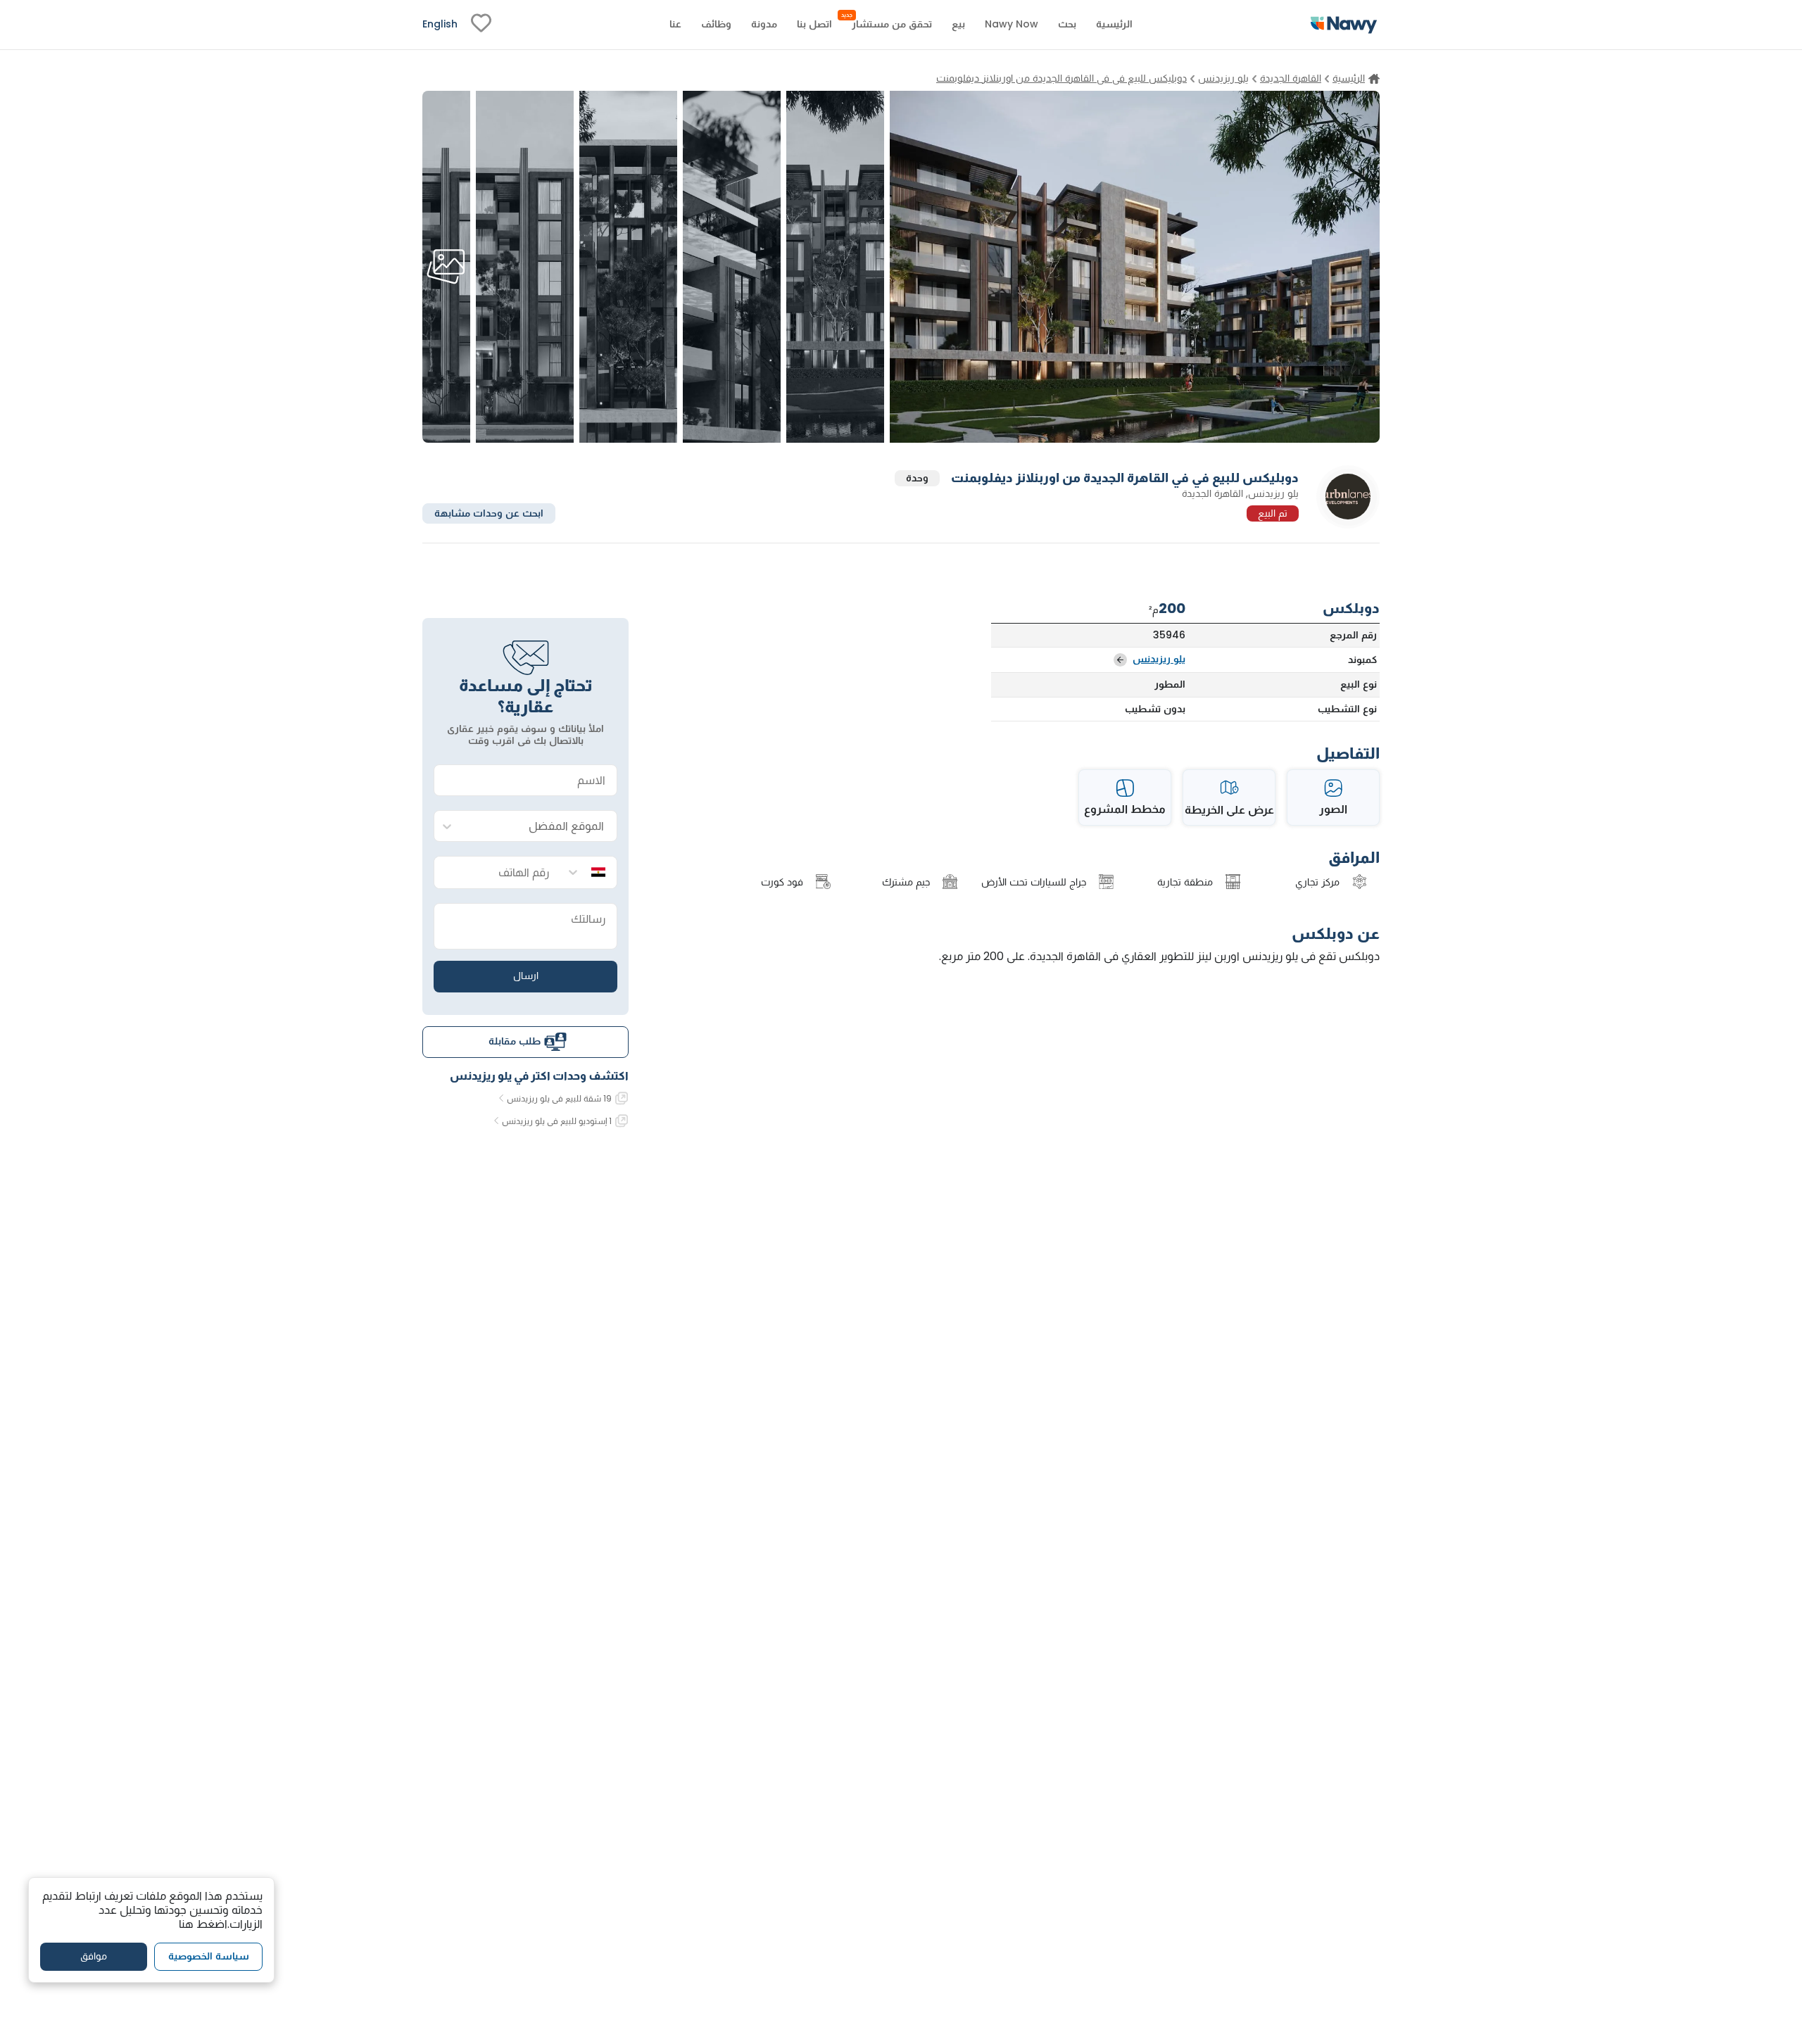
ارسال (526, 976)
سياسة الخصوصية (209, 1956)
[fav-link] (481, 25)
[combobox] (540, 827)
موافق (94, 1956)
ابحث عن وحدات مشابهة (489, 512)
